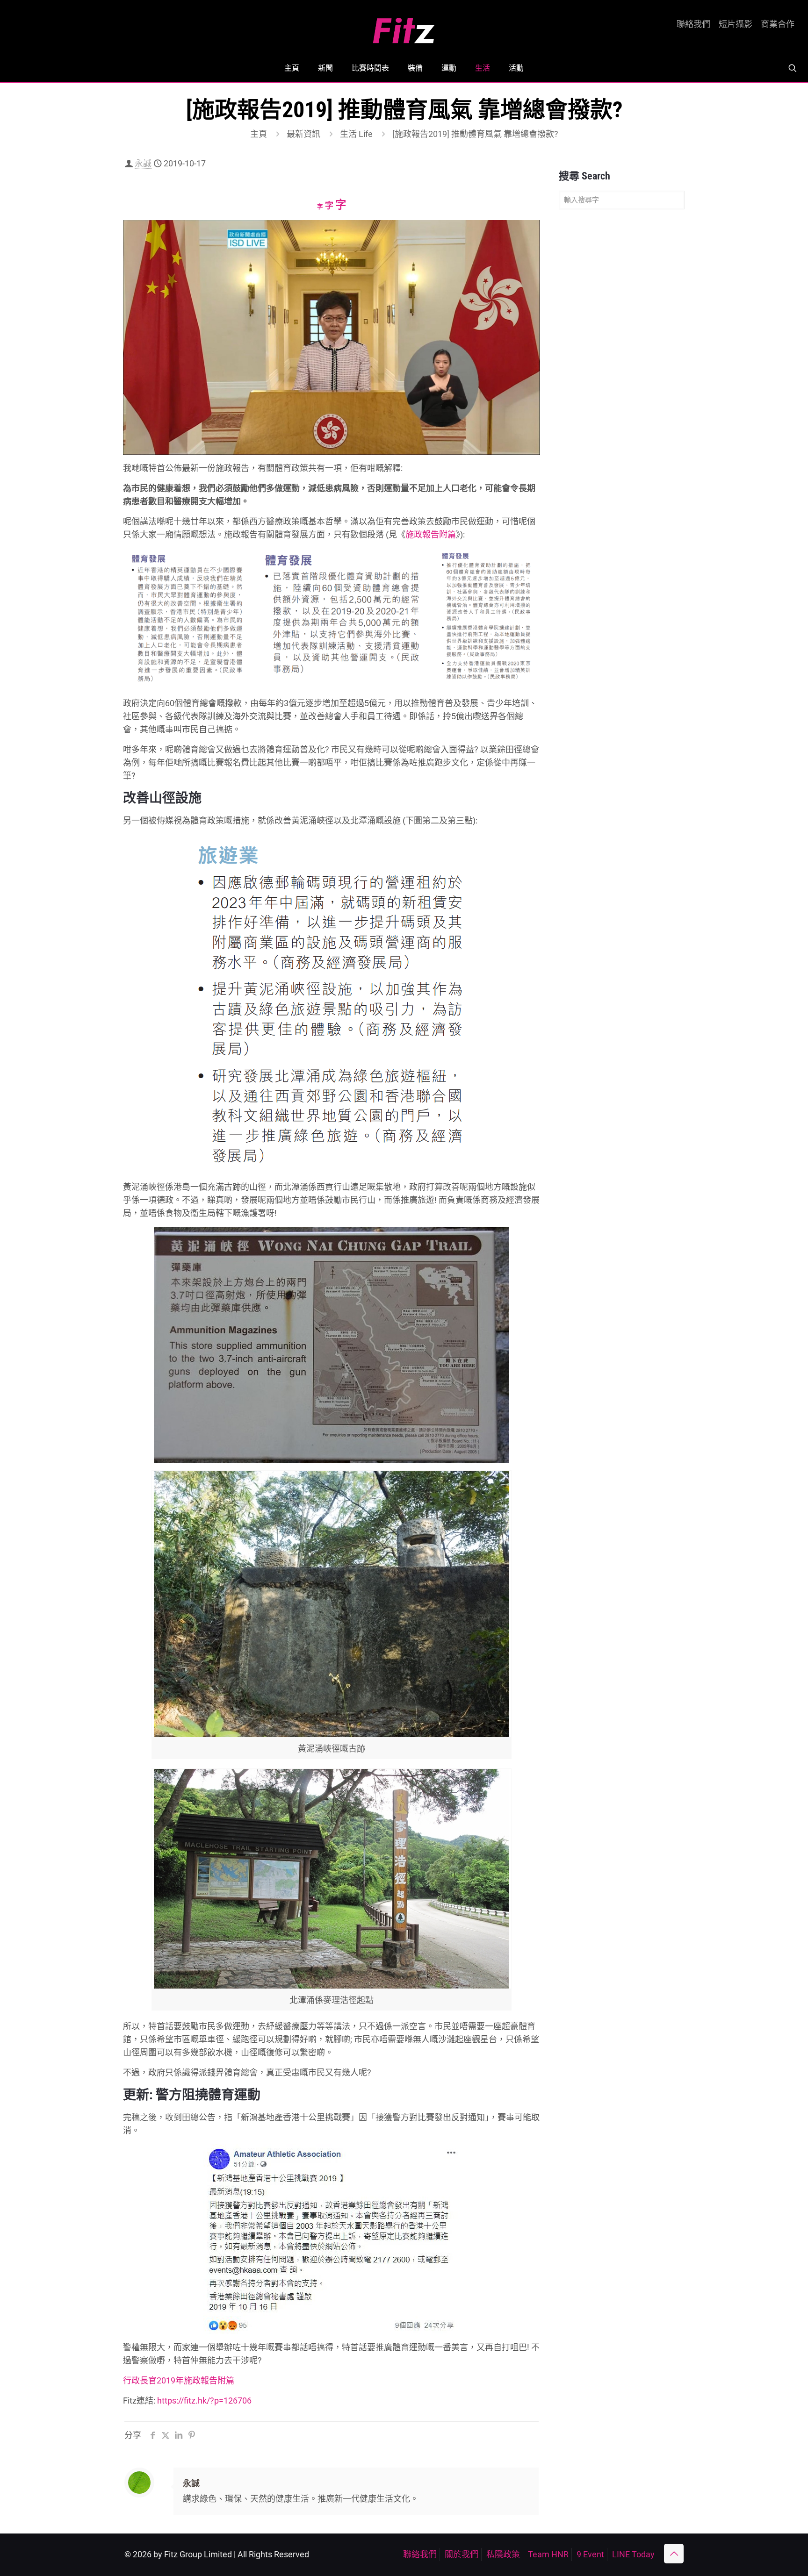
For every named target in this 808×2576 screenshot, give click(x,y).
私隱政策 (503, 2554)
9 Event (590, 2554)
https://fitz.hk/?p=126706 (204, 2401)
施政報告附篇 (431, 534)
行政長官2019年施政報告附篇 (179, 2380)
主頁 (259, 134)
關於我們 (462, 2554)
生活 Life (356, 134)
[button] (189, 618)
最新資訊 (303, 134)
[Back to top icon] (674, 2554)
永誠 (143, 163)
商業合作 (778, 24)
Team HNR (548, 2554)
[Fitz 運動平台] (404, 27)
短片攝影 (736, 24)
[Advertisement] (622, 364)
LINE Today (633, 2554)
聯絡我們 (693, 24)
